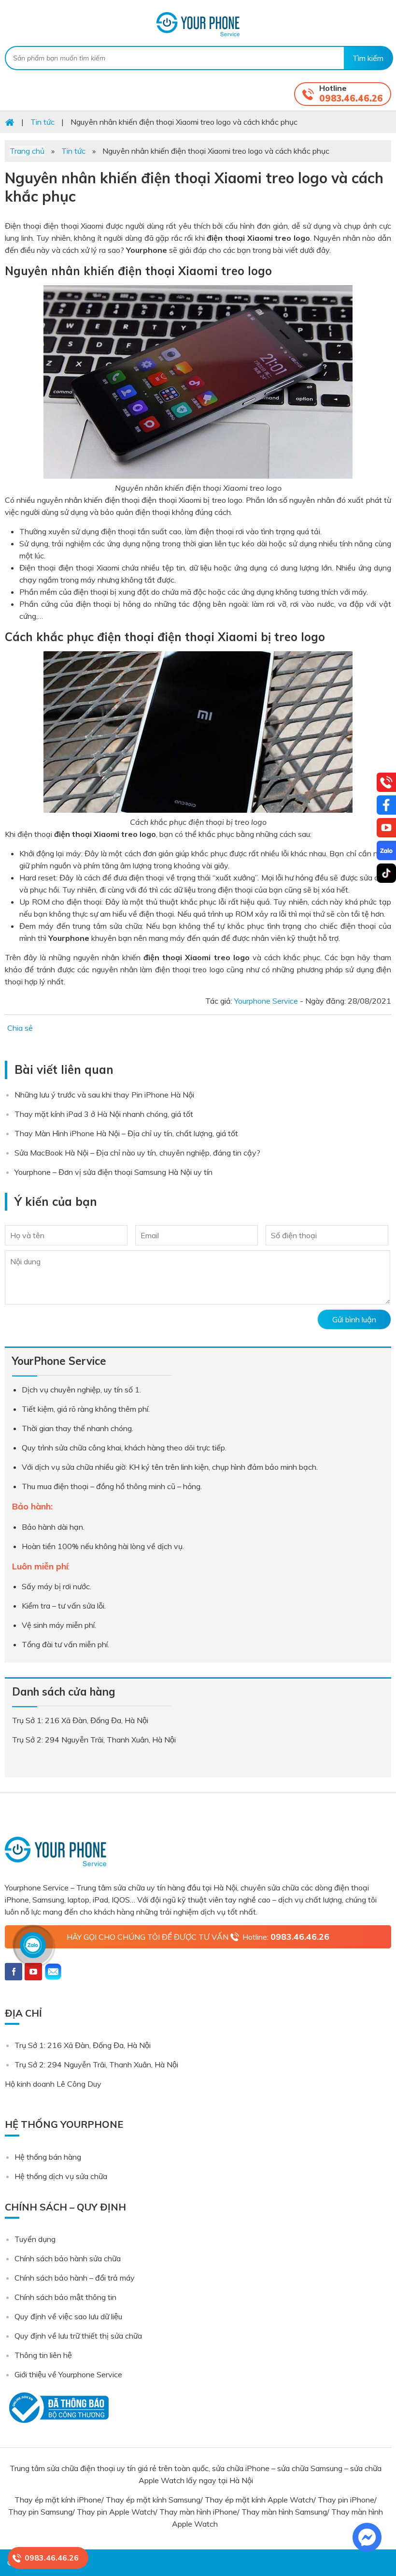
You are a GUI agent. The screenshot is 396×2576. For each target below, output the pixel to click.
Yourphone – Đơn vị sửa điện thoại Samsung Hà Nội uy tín (113, 1172)
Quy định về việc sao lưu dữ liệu (68, 2316)
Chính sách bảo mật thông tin (65, 2297)
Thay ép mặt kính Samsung (153, 2500)
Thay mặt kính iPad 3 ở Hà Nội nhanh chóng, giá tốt (104, 1114)
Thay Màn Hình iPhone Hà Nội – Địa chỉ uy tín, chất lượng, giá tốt (126, 1133)
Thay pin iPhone (346, 2500)
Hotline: (286, 1937)
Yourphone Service (198, 24)
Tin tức (73, 151)
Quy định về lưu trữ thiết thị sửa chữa (78, 2336)
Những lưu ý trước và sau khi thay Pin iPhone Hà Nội (104, 1095)
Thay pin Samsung (40, 2512)
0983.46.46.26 (351, 98)
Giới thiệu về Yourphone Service (68, 2374)
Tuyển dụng (35, 2239)
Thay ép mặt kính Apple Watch (259, 2500)
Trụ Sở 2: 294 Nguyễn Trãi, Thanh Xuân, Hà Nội (96, 2064)
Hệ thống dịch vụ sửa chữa (61, 2176)
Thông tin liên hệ (43, 2355)
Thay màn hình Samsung (284, 2512)
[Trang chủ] (10, 122)
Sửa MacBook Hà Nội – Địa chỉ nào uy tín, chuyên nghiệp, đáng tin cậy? (137, 1153)
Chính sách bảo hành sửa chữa (68, 2258)
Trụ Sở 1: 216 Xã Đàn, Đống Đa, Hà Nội (83, 2045)
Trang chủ (27, 151)
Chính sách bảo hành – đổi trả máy (75, 2278)
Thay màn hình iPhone (198, 2512)
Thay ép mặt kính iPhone (58, 2500)
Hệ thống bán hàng (48, 2157)
